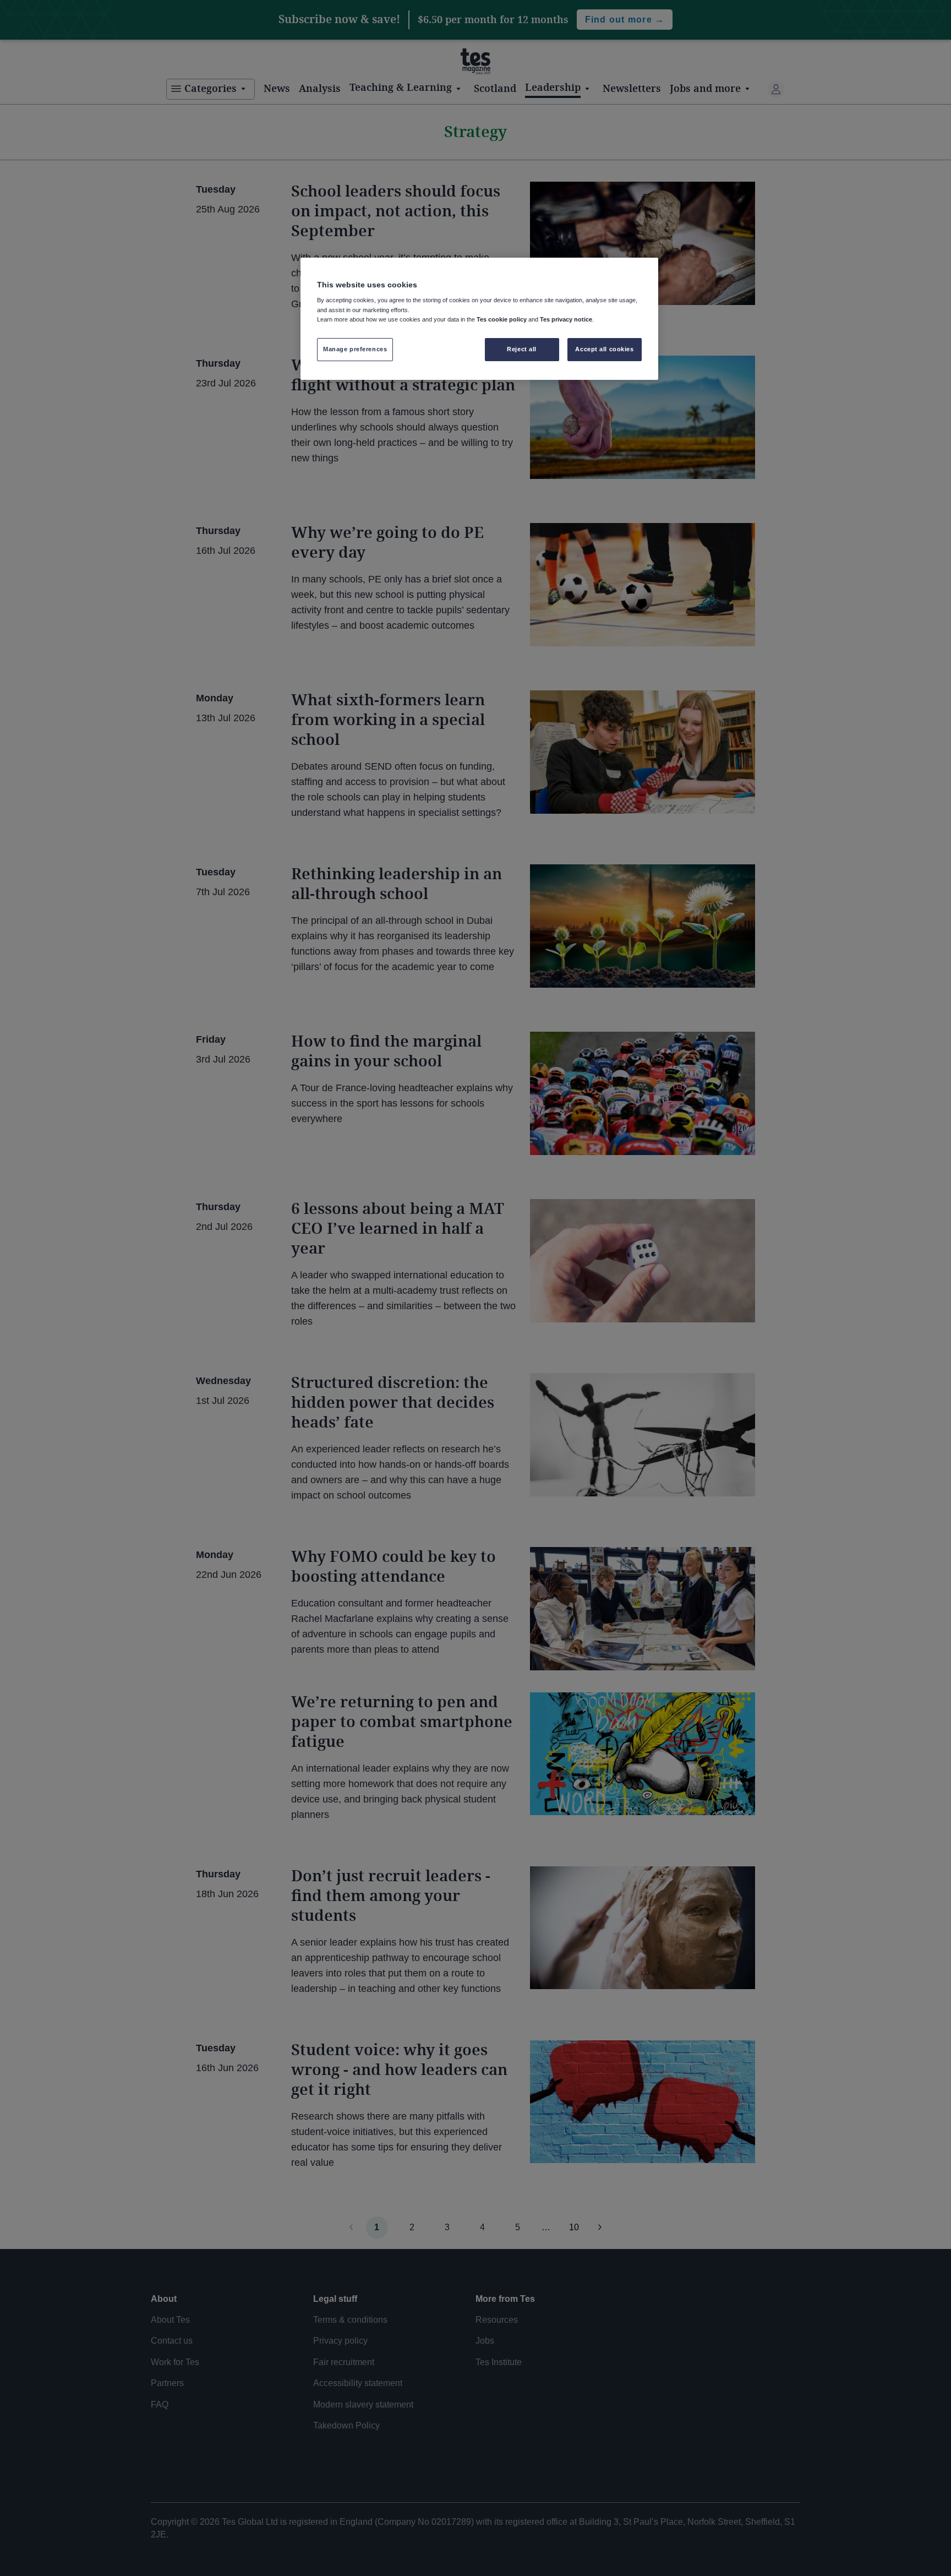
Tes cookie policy (502, 319)
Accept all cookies (604, 349)
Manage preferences (355, 349)
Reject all (522, 349)
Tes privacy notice (566, 319)
